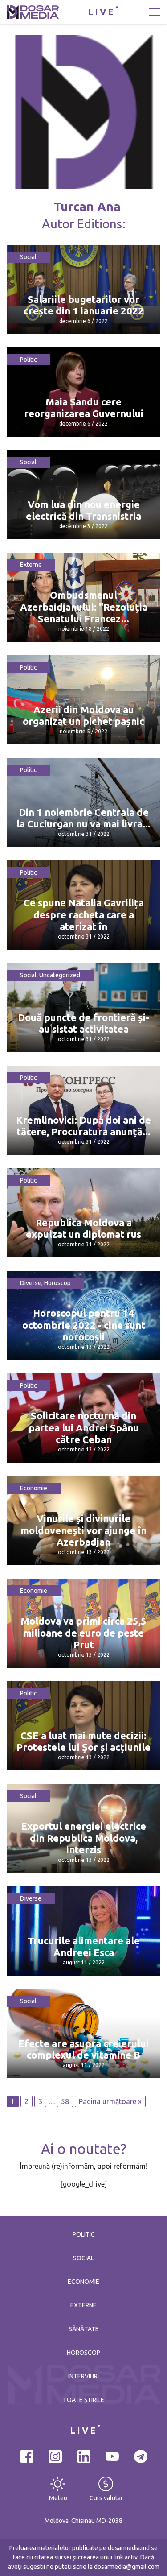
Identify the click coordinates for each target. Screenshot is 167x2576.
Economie (34, 1488)
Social (28, 257)
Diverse (31, 1283)
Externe (31, 565)
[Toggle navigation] (155, 12)
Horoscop (57, 1283)
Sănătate (84, 2329)
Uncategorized (60, 975)
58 (65, 2101)
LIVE (102, 12)
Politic (29, 360)
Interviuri (83, 2376)
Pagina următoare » (110, 2101)
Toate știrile (83, 2400)
